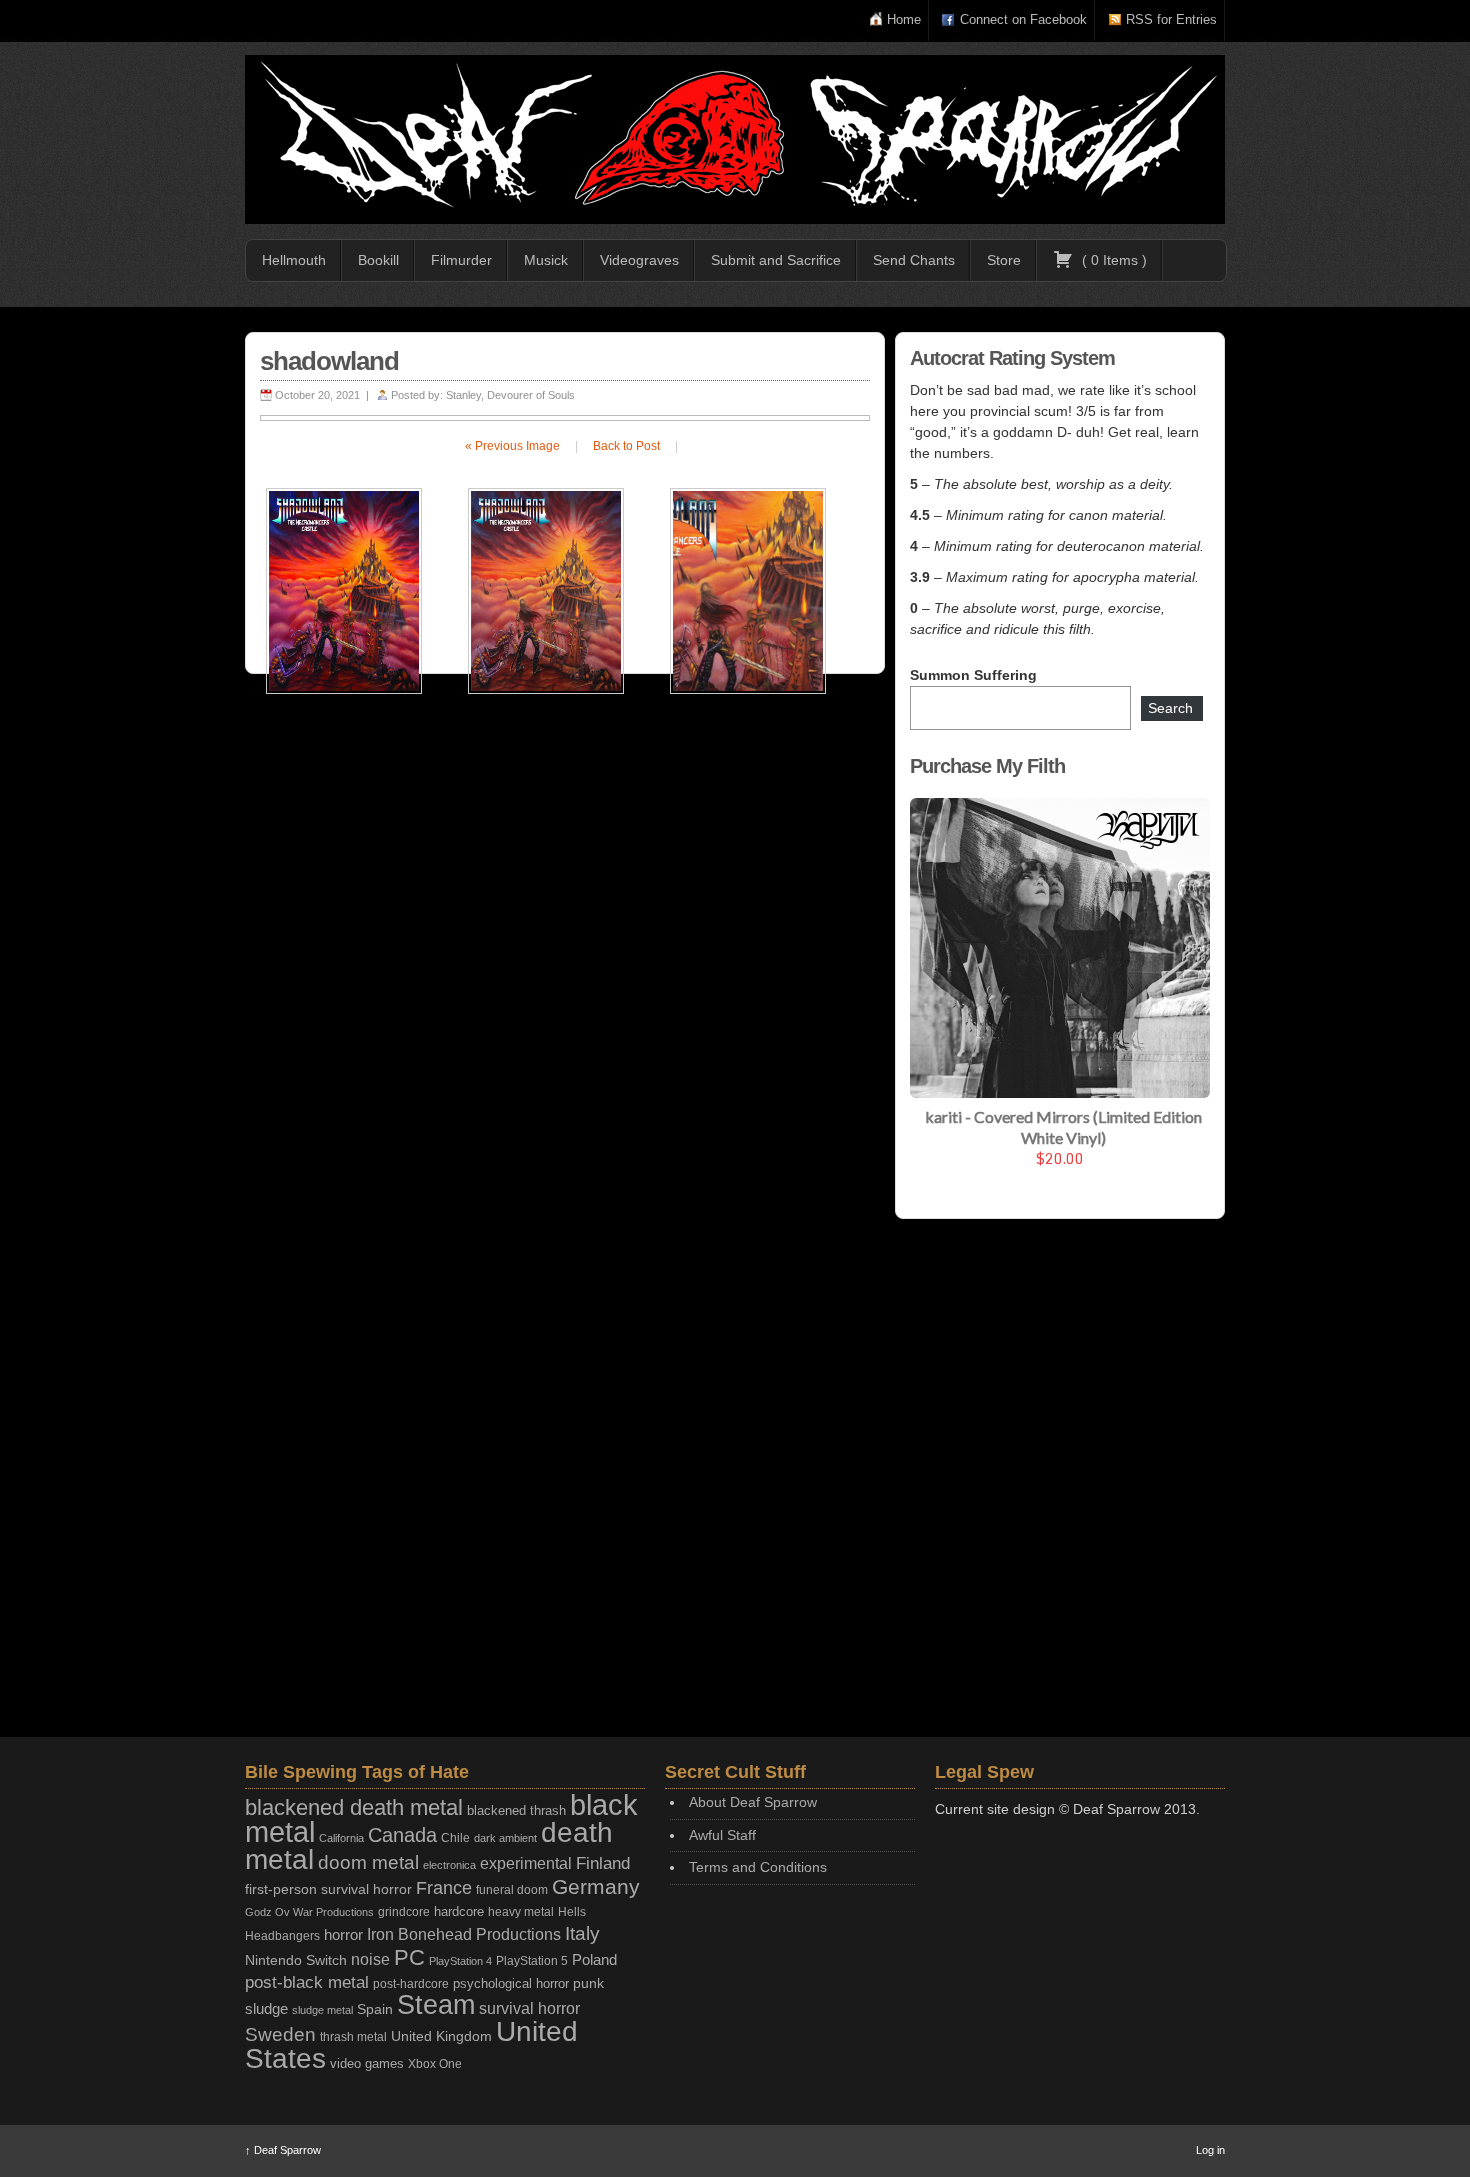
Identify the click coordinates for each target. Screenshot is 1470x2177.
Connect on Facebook (1023, 19)
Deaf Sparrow (283, 2150)
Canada (402, 1835)
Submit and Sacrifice (776, 260)
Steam (436, 2005)
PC (409, 1957)
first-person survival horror (328, 1889)
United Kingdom (441, 2036)
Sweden (280, 2034)
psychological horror (511, 1983)
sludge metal (322, 2010)
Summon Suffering (973, 675)
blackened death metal (354, 1807)
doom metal (368, 1862)
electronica (449, 1865)
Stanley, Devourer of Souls (510, 395)
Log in (1210, 2150)
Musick (546, 260)
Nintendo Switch (296, 1960)
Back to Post (626, 446)
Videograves (639, 260)
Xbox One (435, 2063)
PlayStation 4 (460, 1961)
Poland (594, 1959)
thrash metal (353, 2037)
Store (1004, 260)
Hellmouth (294, 260)
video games (367, 2063)
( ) (1112, 260)
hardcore (459, 1911)
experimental (526, 1863)
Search (1170, 708)
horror (343, 1934)
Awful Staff (722, 1835)
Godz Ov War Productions (309, 1912)
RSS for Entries (1171, 19)
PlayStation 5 (532, 1960)
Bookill (378, 260)
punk (588, 1983)
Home (904, 19)
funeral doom (512, 1890)
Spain (375, 2009)
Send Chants (914, 260)
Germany (596, 1886)
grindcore (404, 1912)
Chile (455, 1838)
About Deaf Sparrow (753, 1802)
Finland (603, 1863)
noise (370, 1959)
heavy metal (521, 1912)
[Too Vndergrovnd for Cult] (735, 139)
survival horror (529, 2008)
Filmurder (461, 260)
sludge (266, 2009)
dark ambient (505, 1838)
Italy (582, 1933)
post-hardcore (411, 1984)
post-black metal (307, 1982)
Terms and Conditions (758, 1867)
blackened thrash (516, 1810)
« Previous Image (512, 446)
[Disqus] (565, 949)
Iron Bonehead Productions (464, 1934)
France (444, 1888)
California (341, 1838)
